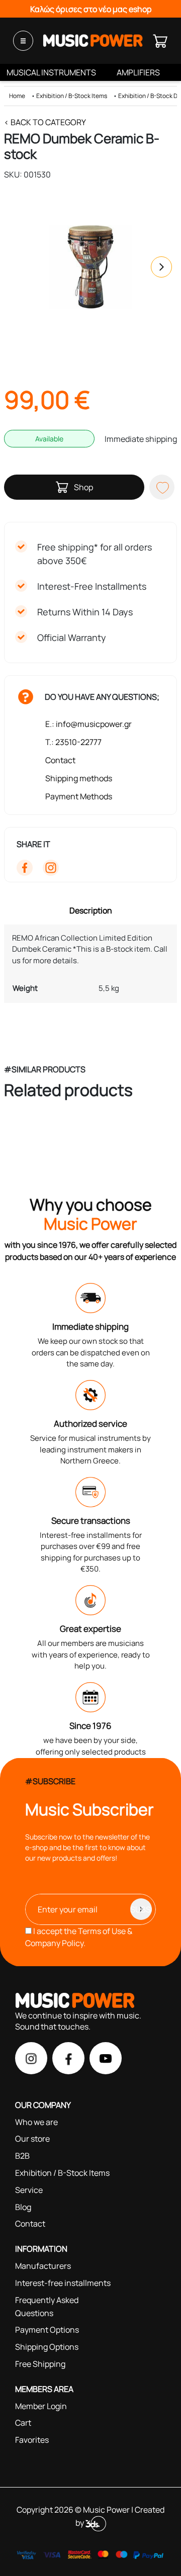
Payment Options (47, 2330)
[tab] (91, 910)
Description (91, 910)
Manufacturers (43, 2266)
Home (17, 96)
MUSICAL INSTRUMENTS (51, 72)
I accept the (79, 1937)
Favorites (32, 2440)
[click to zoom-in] (90, 267)
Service (29, 2190)
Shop (83, 487)
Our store (32, 2139)
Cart (23, 2423)
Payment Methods (79, 796)
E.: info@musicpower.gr (88, 724)
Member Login (41, 2406)
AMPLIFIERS (138, 72)
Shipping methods (79, 778)
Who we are (36, 2122)
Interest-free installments (63, 2283)
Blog (23, 2207)
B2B (22, 2156)
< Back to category (45, 122)
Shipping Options (47, 2347)
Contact (60, 760)
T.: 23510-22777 (73, 742)
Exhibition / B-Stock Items (72, 96)
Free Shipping (40, 2364)
